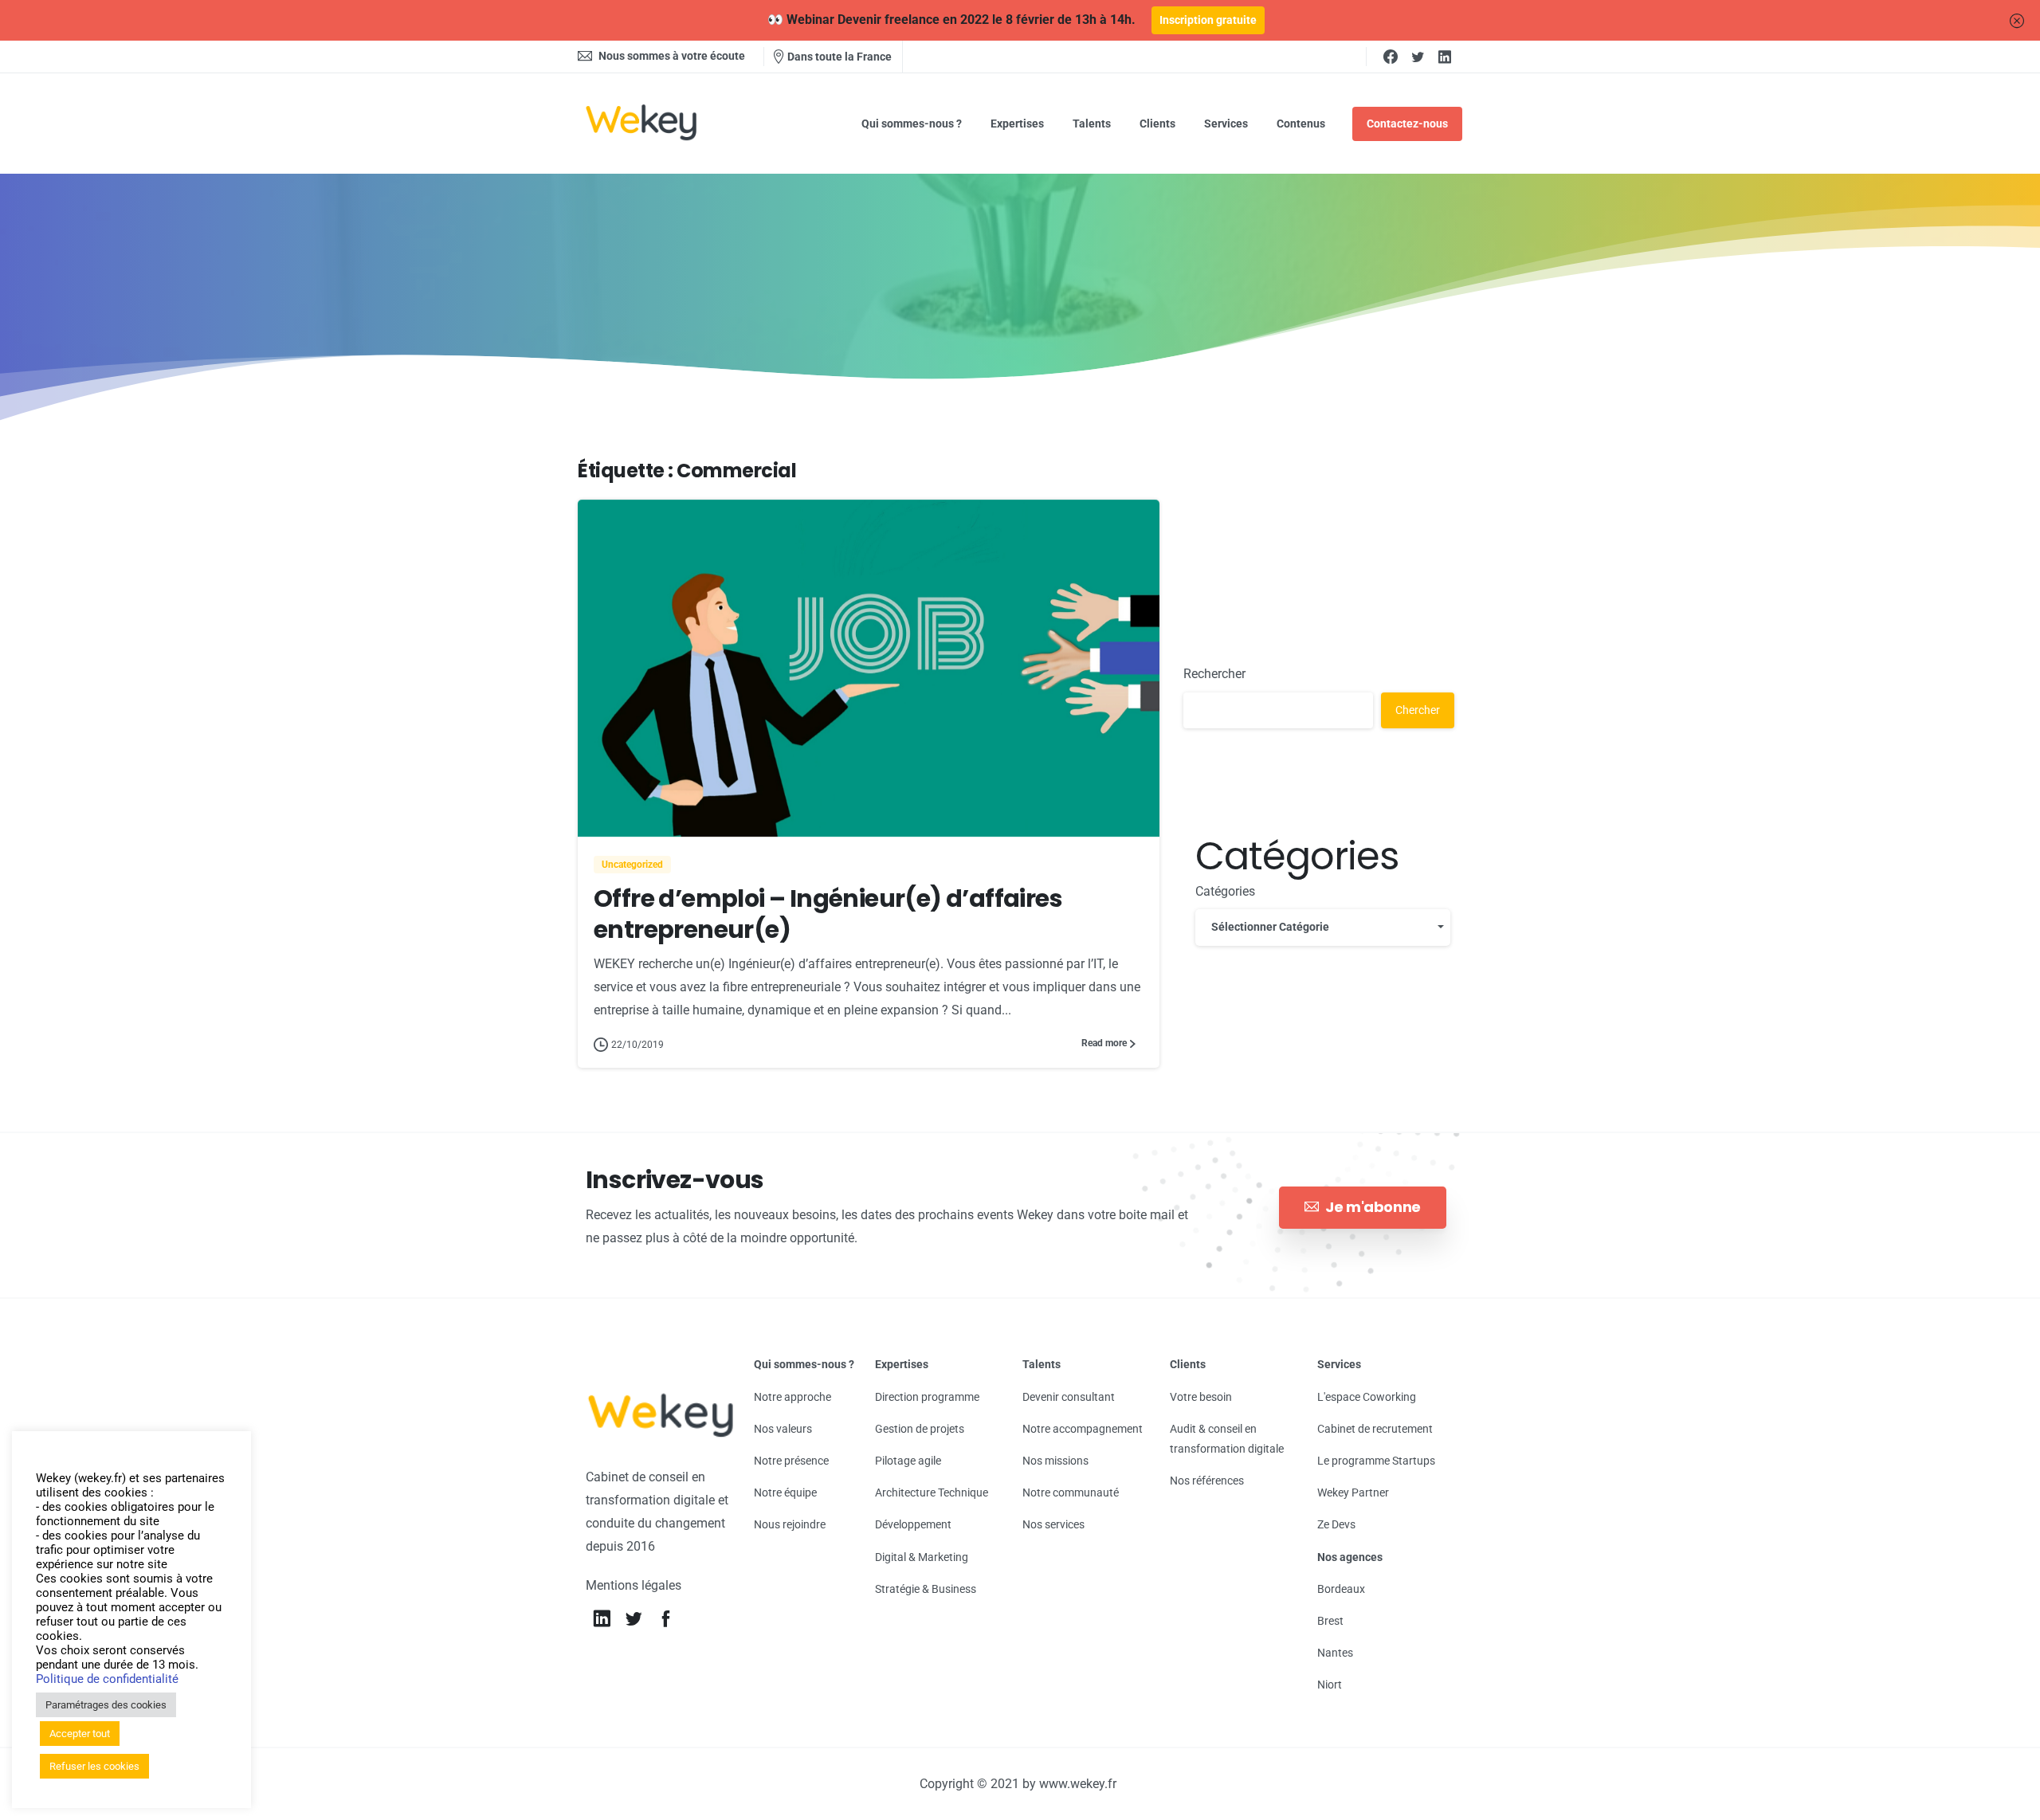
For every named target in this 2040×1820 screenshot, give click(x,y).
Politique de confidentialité (107, 1679)
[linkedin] (1445, 57)
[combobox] (1323, 927)
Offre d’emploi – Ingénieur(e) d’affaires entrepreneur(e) (828, 914)
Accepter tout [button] (80, 1734)
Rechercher (1214, 674)
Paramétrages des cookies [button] (106, 1705)
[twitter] (1418, 57)
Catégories (1225, 891)
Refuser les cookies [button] (94, 1766)
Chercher (1418, 709)
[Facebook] (1391, 57)
